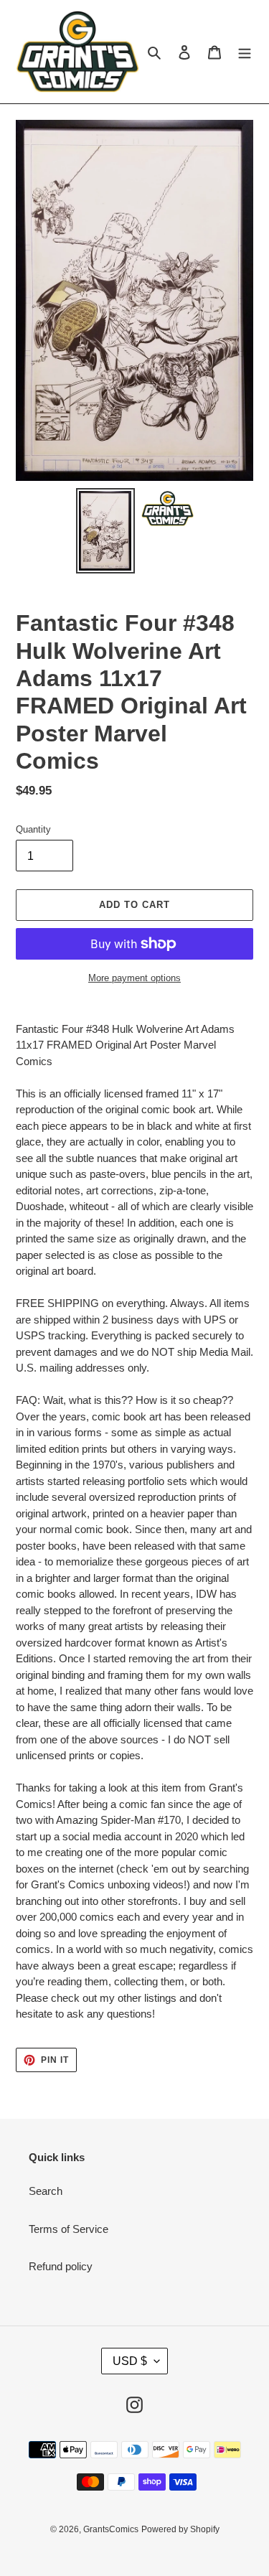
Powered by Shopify (180, 2529)
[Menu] (245, 52)
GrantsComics (111, 2529)
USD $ (130, 2361)
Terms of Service (69, 2229)
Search (46, 2191)
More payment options (134, 978)
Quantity (33, 829)
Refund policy (61, 2266)
